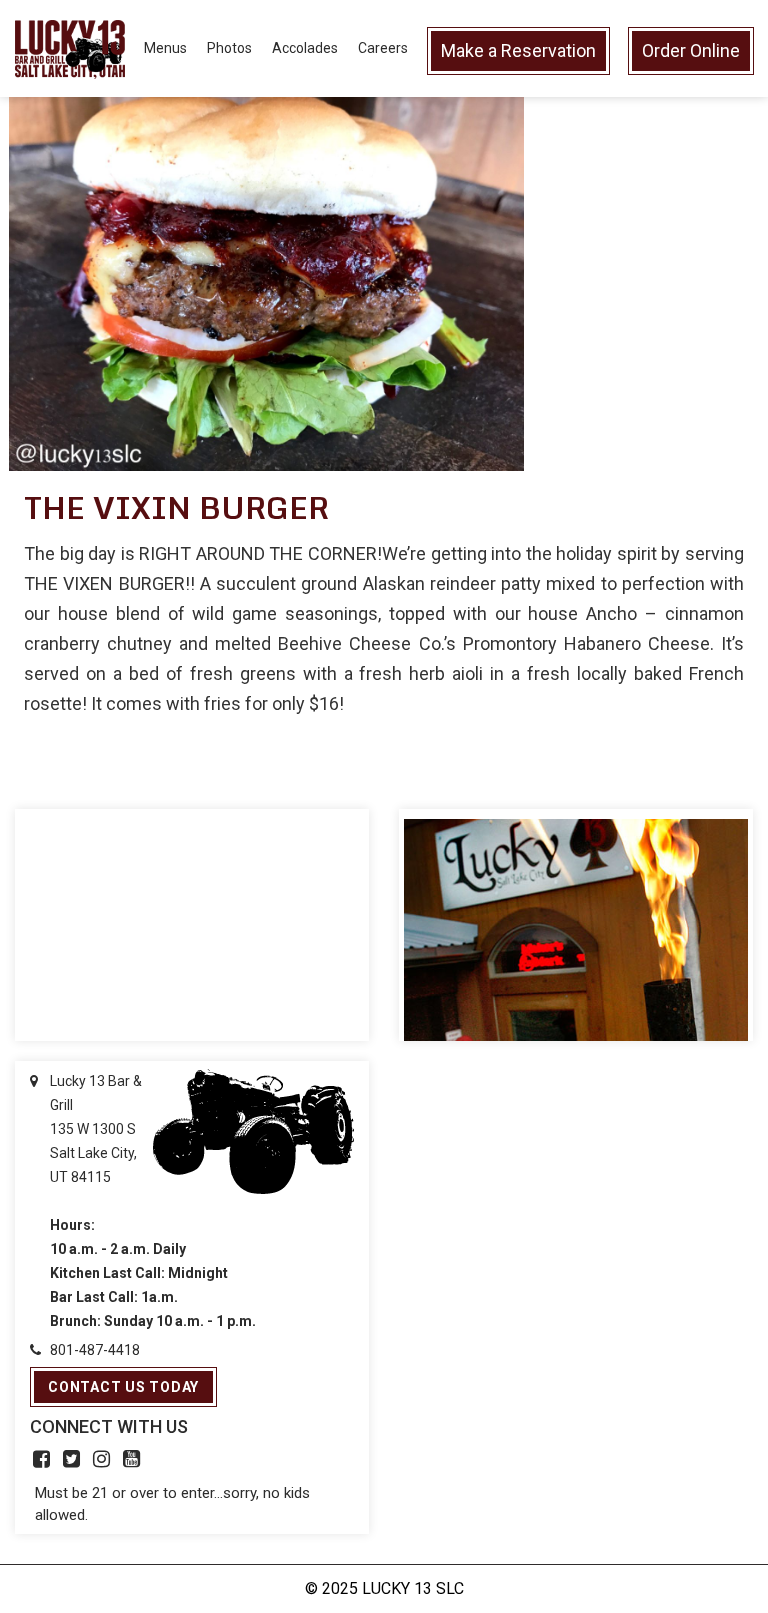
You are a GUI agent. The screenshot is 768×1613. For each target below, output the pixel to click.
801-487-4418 (95, 1350)
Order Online (691, 50)
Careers (383, 48)
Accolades (305, 48)
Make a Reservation (518, 50)
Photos (229, 48)
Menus (165, 48)
